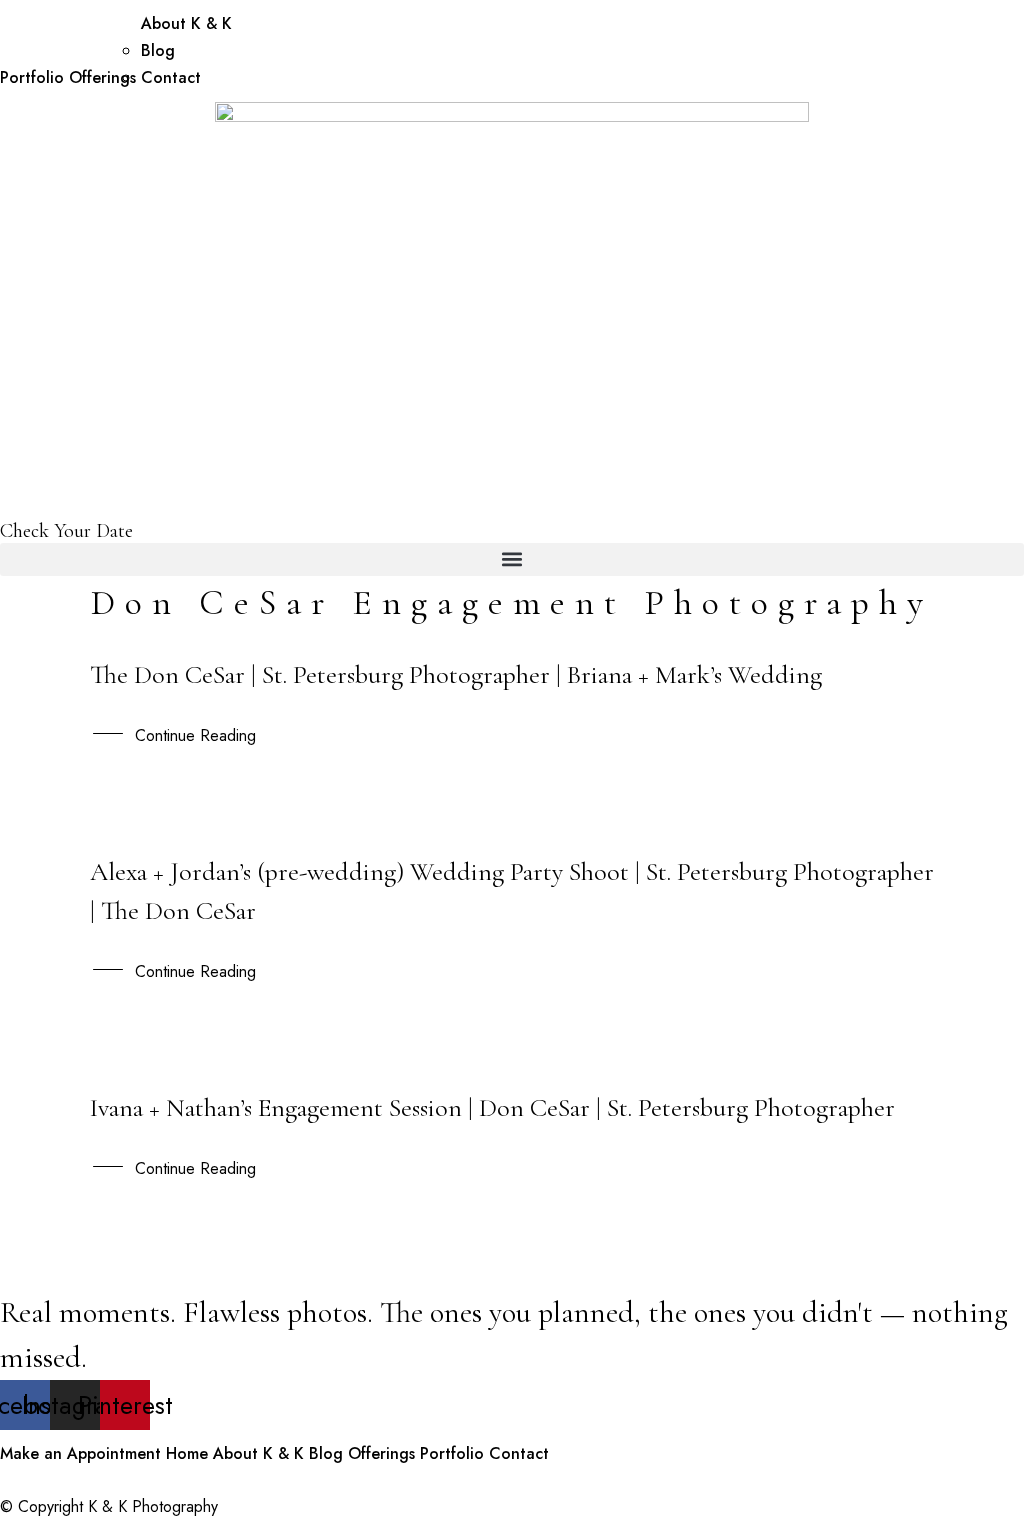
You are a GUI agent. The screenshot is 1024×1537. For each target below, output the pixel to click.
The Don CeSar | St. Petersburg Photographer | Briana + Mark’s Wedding (456, 674)
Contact (171, 77)
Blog (158, 50)
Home (187, 1453)
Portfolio (32, 77)
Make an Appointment (80, 1453)
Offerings (102, 77)
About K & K (186, 23)
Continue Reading (195, 735)
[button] (512, 559)
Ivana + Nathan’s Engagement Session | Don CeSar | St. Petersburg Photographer (492, 1107)
